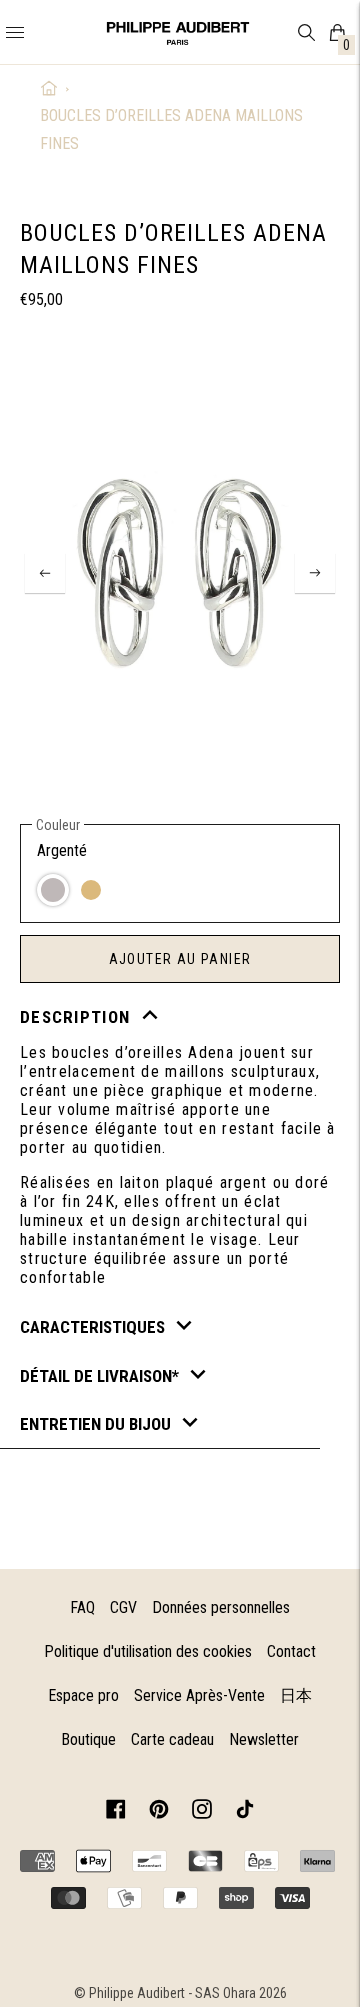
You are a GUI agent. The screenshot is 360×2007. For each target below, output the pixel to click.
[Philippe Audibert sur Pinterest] (159, 1812)
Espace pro (83, 1695)
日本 (296, 1695)
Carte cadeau (172, 1739)
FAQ (82, 1607)
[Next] (315, 573)
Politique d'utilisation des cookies (148, 1651)
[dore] (91, 890)
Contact (291, 1651)
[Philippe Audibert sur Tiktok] (245, 1812)
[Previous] (45, 573)
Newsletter (264, 1739)
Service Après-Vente (199, 1695)
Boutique (88, 1739)
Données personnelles (221, 1607)
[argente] (53, 890)
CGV (123, 1607)
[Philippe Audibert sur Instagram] (202, 1812)
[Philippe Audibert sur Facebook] (116, 1812)
